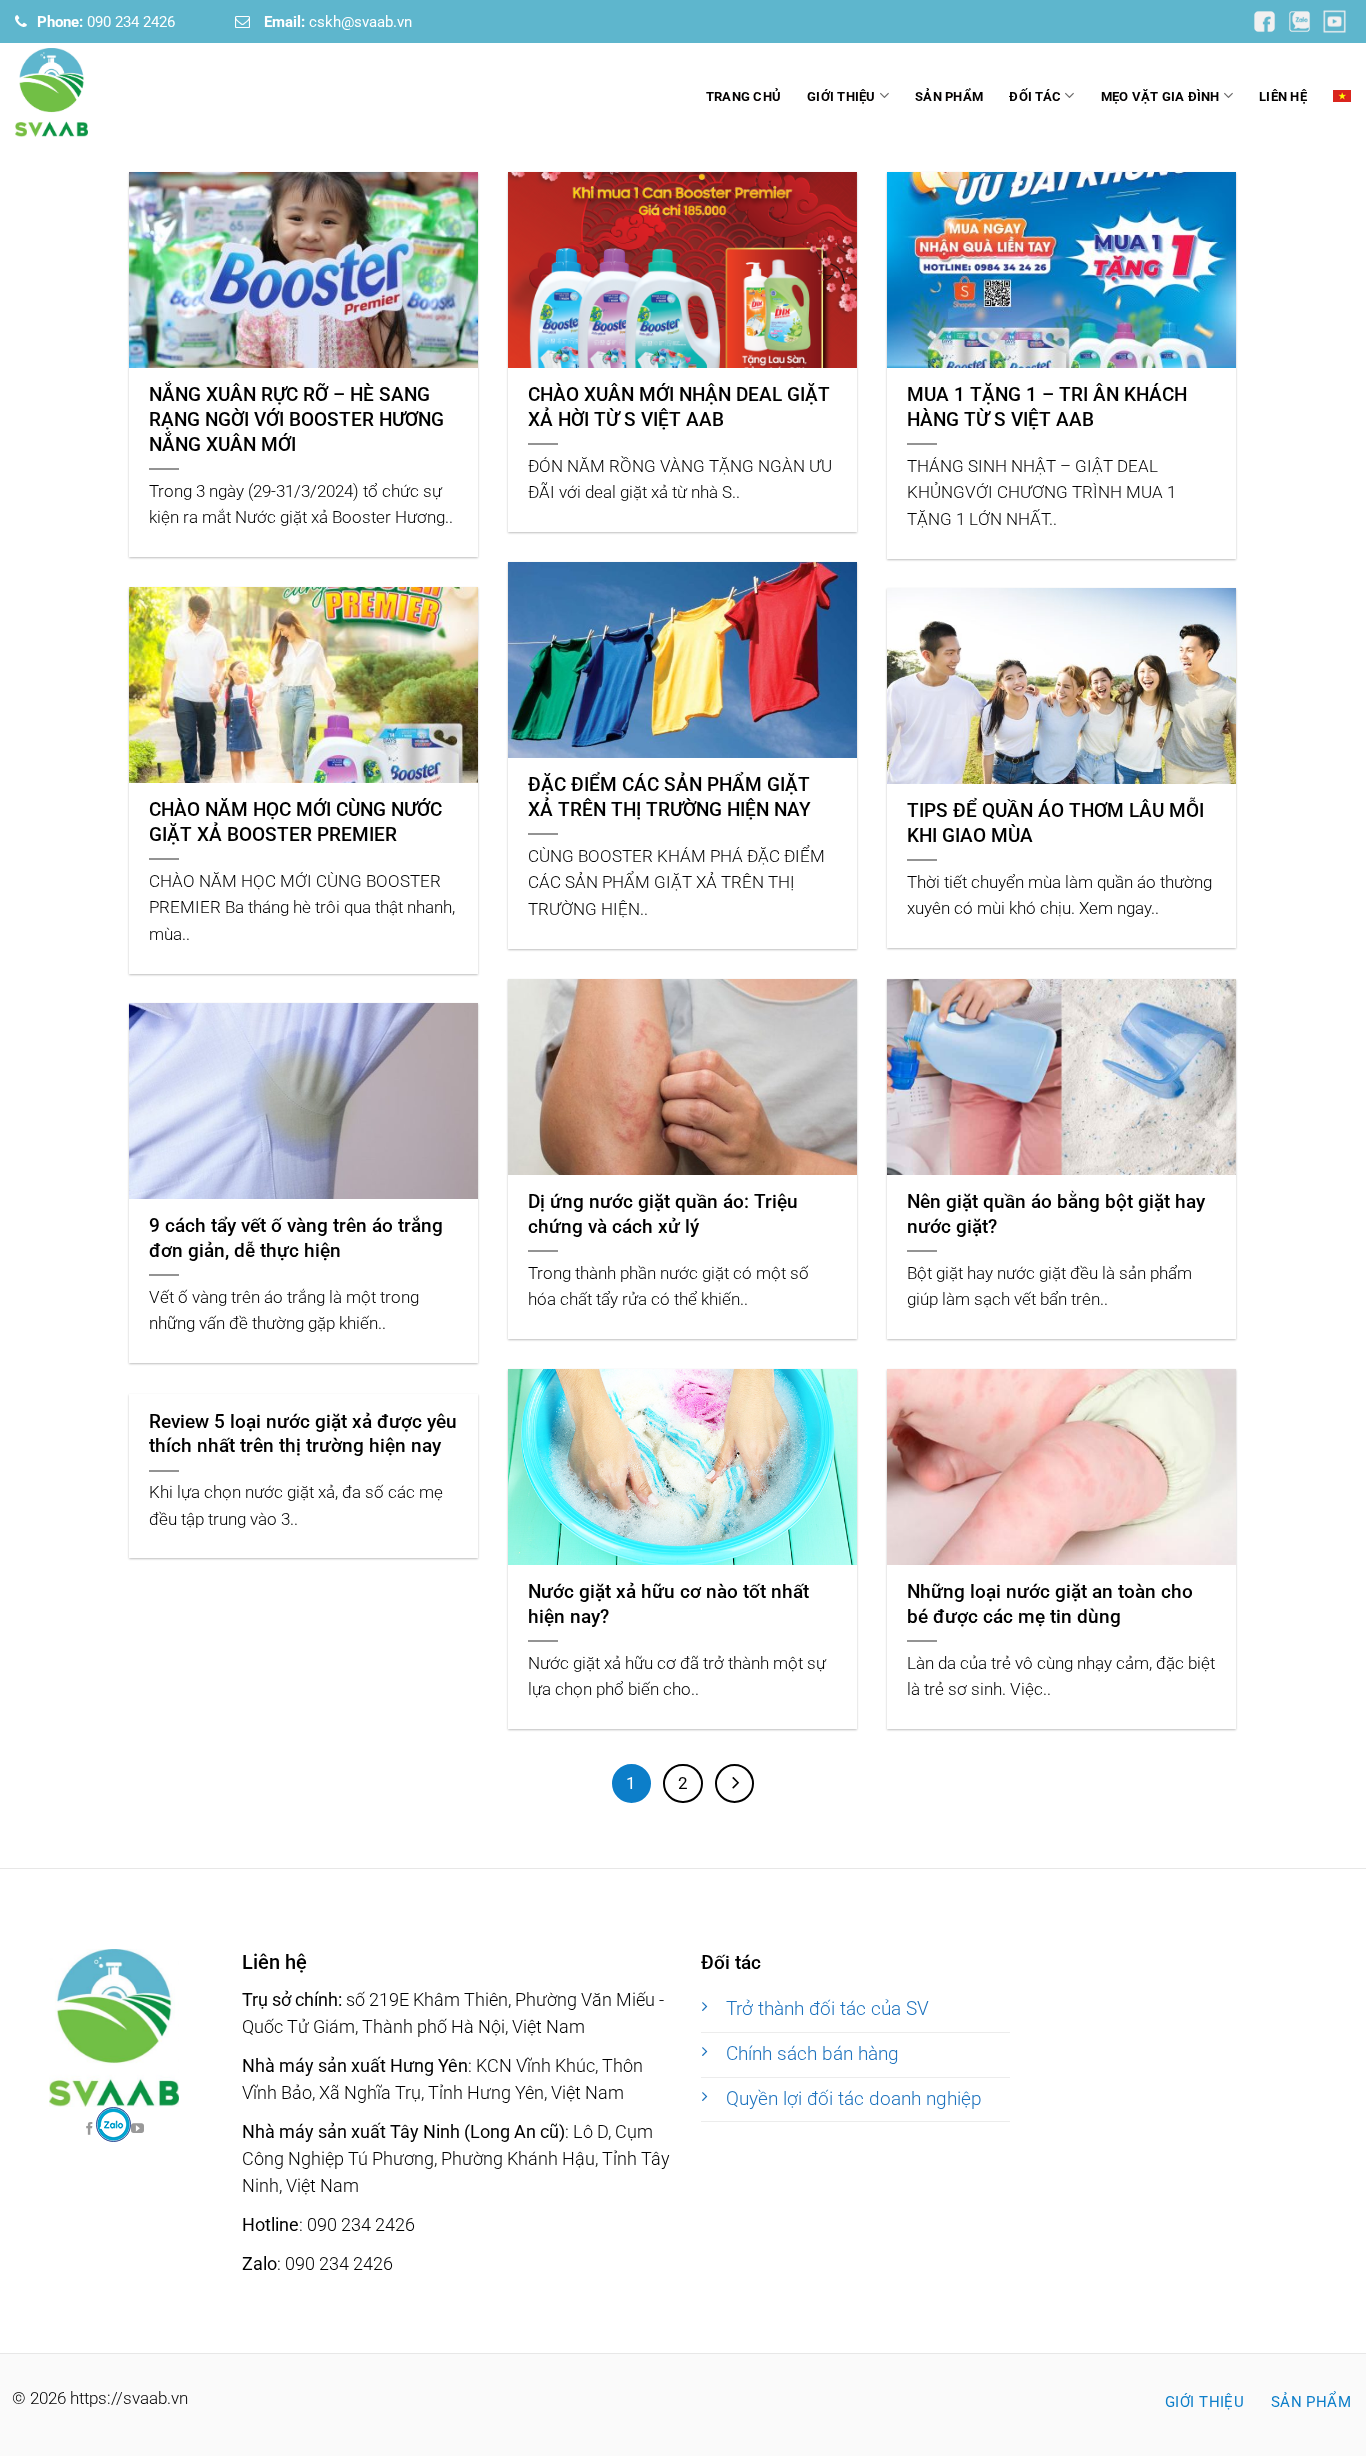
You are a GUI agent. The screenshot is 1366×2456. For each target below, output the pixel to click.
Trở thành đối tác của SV (827, 2009)
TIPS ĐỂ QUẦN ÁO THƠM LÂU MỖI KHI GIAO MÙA (1055, 823)
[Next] (734, 1783)
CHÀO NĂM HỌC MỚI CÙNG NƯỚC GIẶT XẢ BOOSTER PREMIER (295, 822)
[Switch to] (1342, 96)
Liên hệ (1283, 96)
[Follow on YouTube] (1266, 20)
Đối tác (1035, 96)
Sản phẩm (949, 96)
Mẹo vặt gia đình (1160, 96)
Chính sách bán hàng (812, 2054)
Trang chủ (743, 96)
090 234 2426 (106, 22)
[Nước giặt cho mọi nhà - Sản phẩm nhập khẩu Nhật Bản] (115, 92)
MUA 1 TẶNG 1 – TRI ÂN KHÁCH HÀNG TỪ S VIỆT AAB (1047, 407)
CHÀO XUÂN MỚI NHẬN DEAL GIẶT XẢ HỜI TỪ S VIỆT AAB (679, 407)
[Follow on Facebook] (113, 2124)
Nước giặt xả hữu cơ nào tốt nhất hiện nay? (668, 1604)
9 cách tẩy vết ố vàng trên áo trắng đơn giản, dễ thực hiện (296, 1238)
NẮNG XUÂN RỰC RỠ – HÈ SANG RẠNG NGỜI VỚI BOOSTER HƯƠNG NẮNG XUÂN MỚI (296, 419)
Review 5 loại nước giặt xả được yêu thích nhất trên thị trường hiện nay (303, 1434)
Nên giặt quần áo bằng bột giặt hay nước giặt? (1056, 1214)
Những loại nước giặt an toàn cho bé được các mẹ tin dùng (1050, 1604)
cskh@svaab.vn (338, 22)
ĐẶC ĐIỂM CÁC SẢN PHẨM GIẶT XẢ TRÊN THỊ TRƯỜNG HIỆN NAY (669, 797)
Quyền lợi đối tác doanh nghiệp (854, 2099)
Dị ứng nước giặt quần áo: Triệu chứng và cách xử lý (663, 1214)
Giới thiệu (841, 96)
